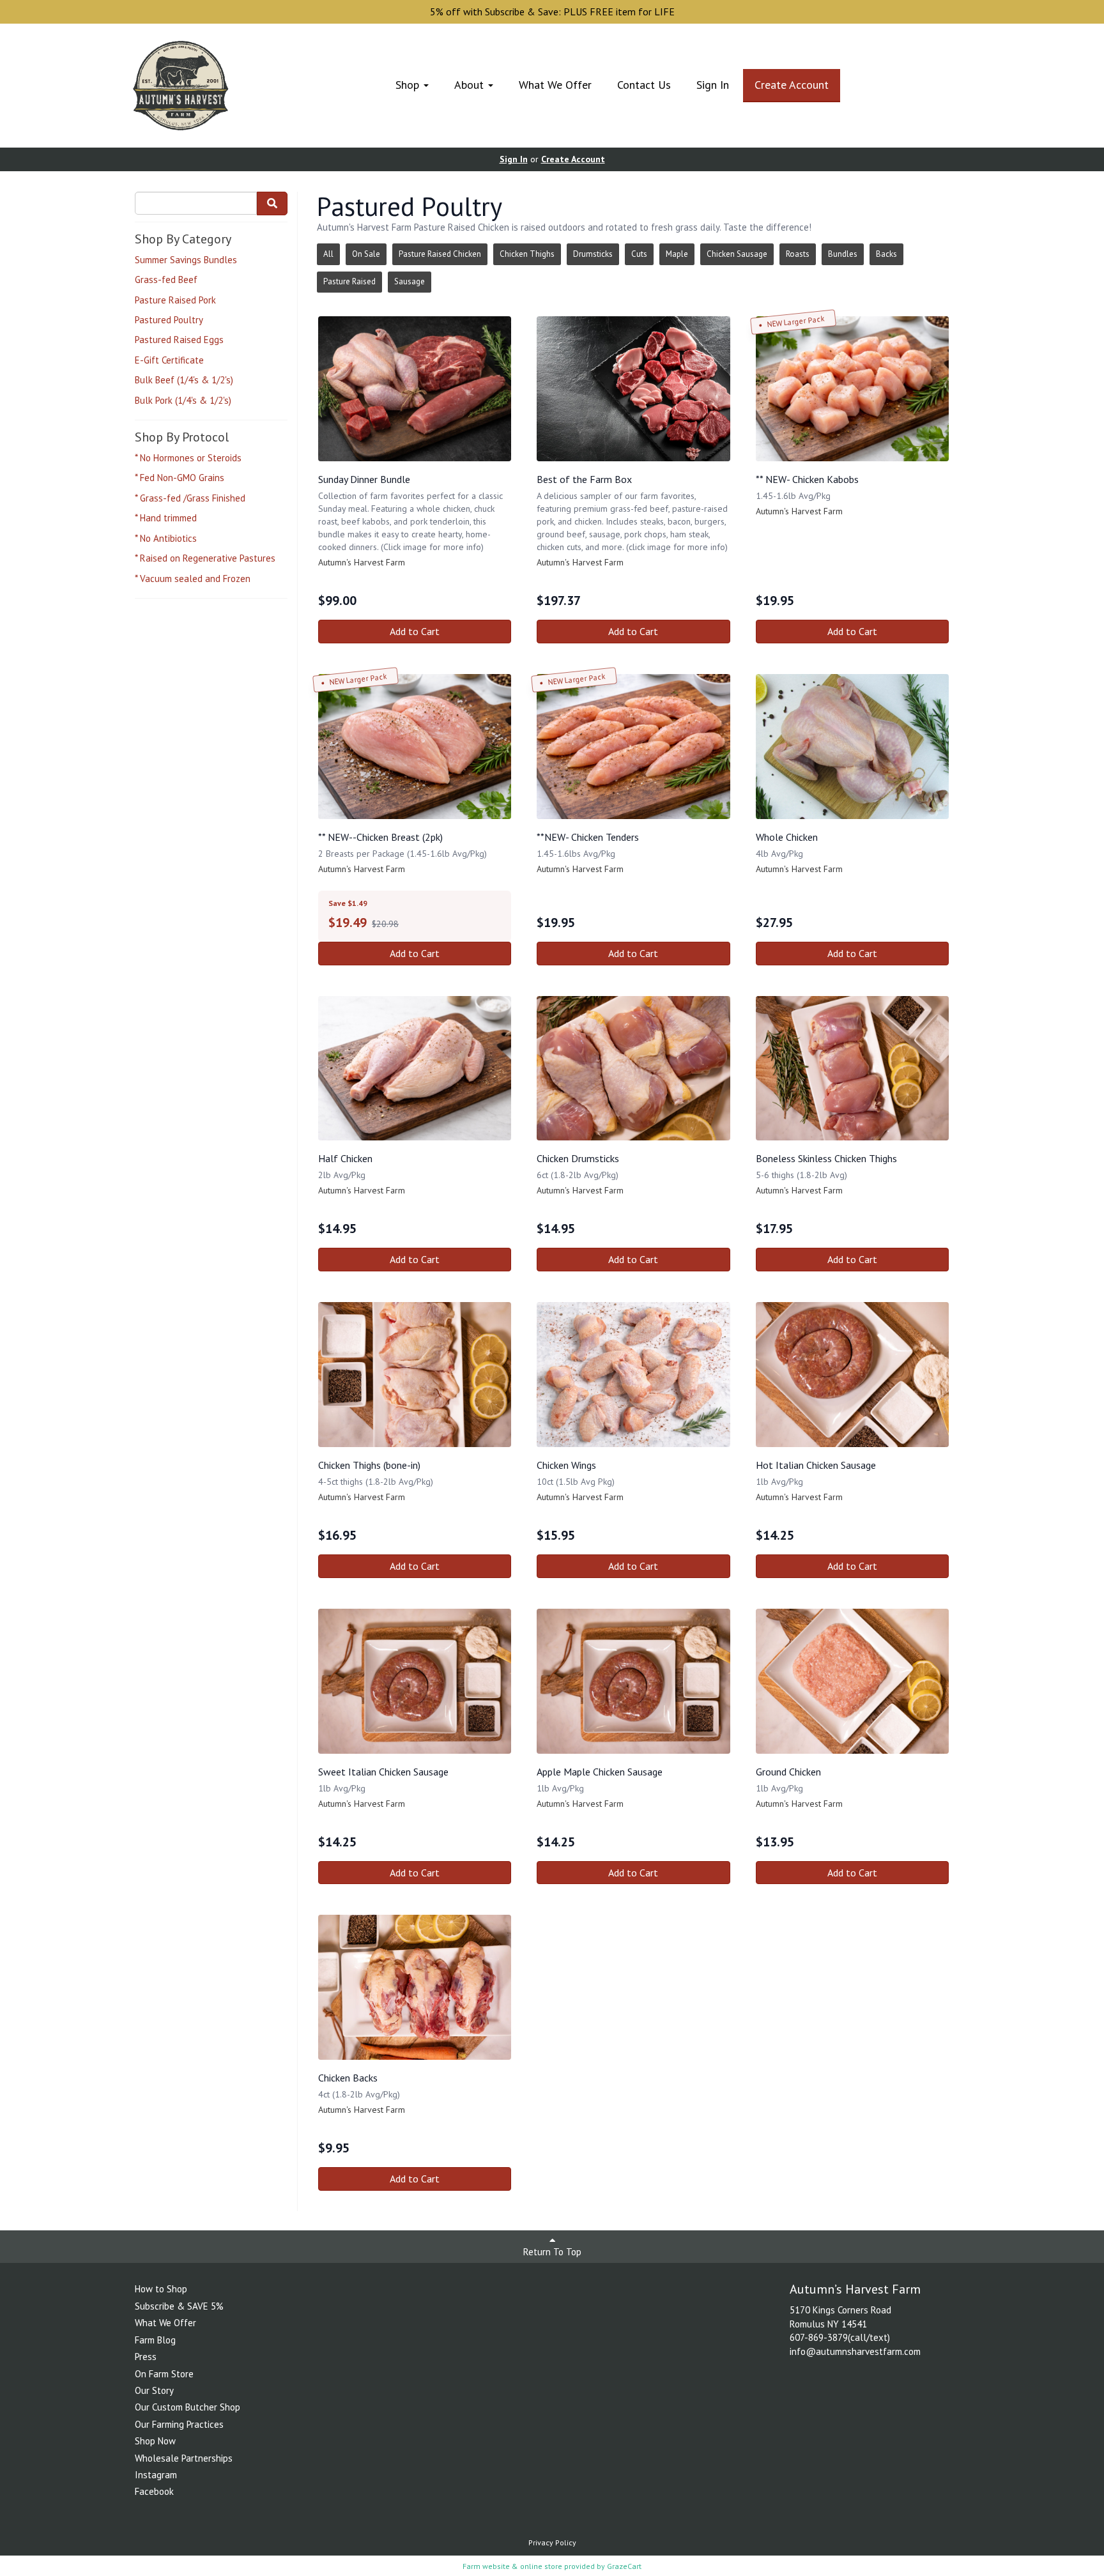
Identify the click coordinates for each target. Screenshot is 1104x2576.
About (471, 85)
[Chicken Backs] (415, 1987)
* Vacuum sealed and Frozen (193, 579)
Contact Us (644, 85)
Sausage (410, 281)
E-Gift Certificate (169, 360)
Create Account (792, 85)
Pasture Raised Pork (175, 300)
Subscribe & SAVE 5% (179, 2306)
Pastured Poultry (169, 320)
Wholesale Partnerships (184, 2458)
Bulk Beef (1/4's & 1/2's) (184, 380)
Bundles (843, 254)
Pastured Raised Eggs (179, 340)
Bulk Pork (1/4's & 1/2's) (183, 400)
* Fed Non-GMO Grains (180, 478)
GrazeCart (624, 2566)
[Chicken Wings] (633, 1375)
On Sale (366, 254)
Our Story (154, 2390)
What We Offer (555, 85)
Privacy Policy (552, 2542)
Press (146, 2357)
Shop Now (155, 2441)
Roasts (798, 254)
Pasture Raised (349, 281)
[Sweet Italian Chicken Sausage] (415, 1681)
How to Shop (161, 2289)
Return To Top (552, 2252)
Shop (409, 85)
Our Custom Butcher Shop (188, 2407)
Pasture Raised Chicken (440, 254)
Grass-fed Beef (166, 280)
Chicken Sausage (737, 254)
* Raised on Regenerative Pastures (205, 558)
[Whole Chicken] (852, 747)
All (328, 254)
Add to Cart (415, 631)
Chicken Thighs (527, 254)
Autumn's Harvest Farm (362, 562)
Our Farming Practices (179, 2424)
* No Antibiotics (166, 538)
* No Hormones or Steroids (188, 458)
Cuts (639, 254)
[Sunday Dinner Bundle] (415, 389)
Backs (886, 254)
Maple (677, 254)
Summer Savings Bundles (186, 260)
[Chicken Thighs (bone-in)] (415, 1375)
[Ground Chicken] (852, 1681)
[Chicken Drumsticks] (633, 1069)
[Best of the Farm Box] (633, 389)
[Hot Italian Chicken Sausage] (852, 1375)
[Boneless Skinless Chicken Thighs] (852, 1069)
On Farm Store (164, 2374)
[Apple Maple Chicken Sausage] (633, 1681)
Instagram (156, 2475)
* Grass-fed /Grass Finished (190, 498)
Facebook (154, 2491)
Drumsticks (593, 254)
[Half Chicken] (415, 1069)
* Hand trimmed (166, 518)
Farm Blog (155, 2340)
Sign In (713, 85)
